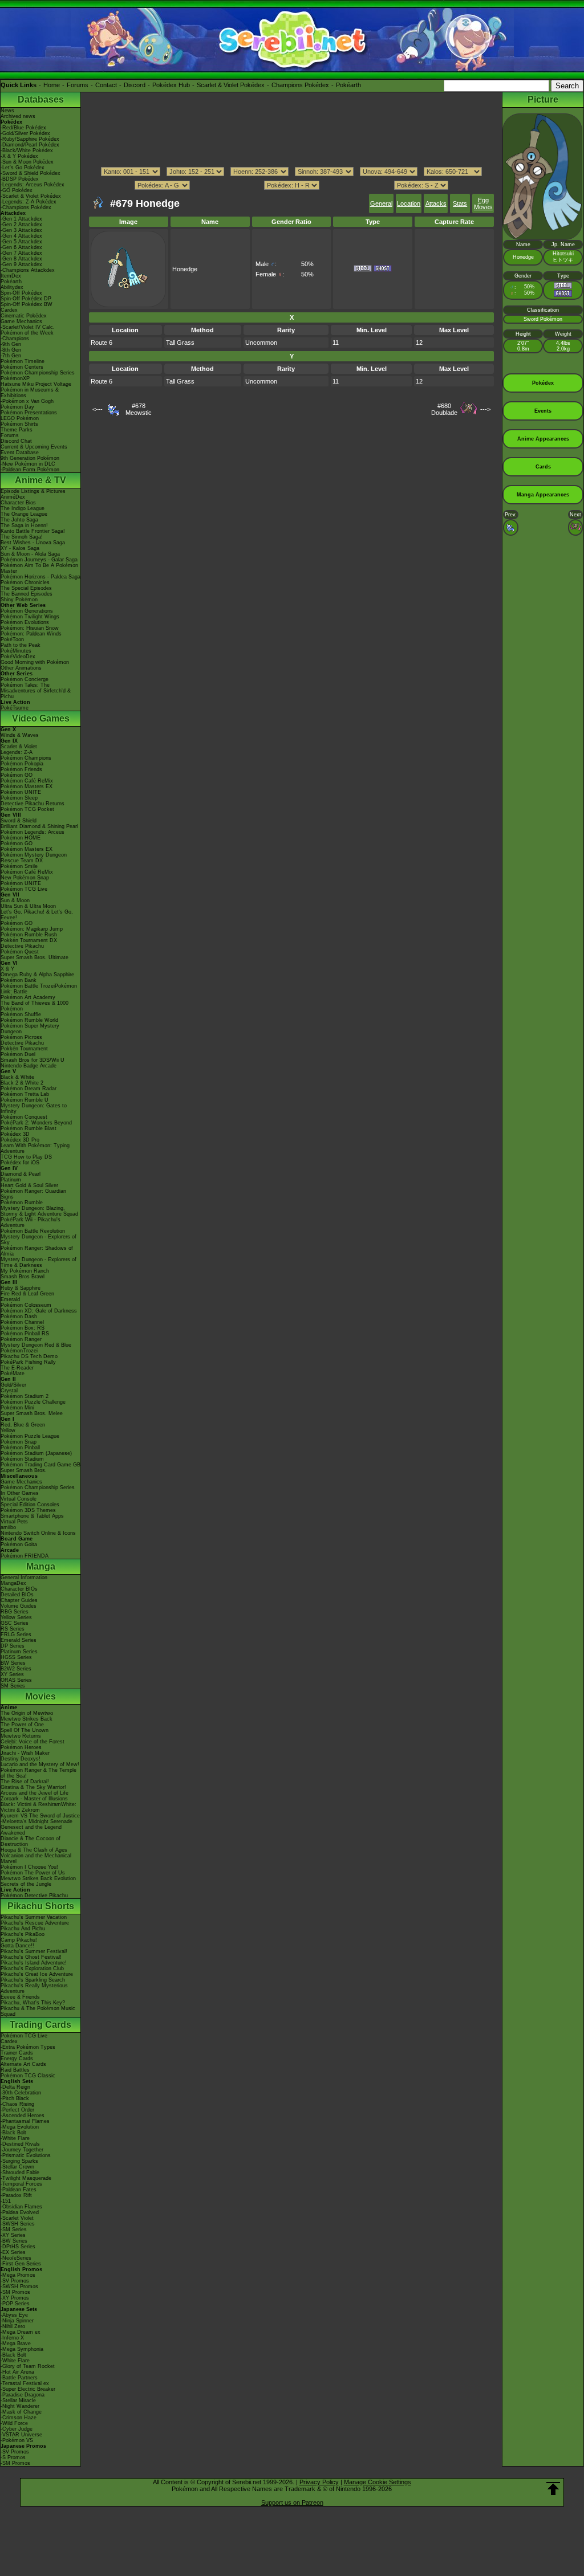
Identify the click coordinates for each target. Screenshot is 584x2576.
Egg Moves (483, 203)
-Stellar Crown (17, 2167)
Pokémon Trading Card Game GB (40, 1465)
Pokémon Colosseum (26, 1305)
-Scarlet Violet (17, 2218)
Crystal (9, 1391)
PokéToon (12, 639)
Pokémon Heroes (21, 1747)
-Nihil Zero (13, 2326)
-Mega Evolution (20, 2127)
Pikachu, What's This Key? (33, 2003)
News (7, 111)
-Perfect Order (17, 2110)
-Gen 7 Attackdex (21, 253)
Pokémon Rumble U (25, 1100)
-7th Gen (11, 356)
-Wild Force (14, 2423)
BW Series (13, 1663)
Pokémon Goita (19, 1544)
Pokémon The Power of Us (33, 1873)
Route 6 (102, 343)
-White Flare (15, 2138)
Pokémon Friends (21, 769)
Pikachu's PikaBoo (23, 1934)
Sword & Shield (19, 821)
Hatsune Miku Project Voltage (36, 384)
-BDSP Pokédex (20, 179)
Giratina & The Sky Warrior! (33, 1787)
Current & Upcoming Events (34, 447)
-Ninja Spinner (17, 2321)
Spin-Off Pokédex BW (27, 304)
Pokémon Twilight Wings (30, 617)
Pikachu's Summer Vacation (34, 1917)
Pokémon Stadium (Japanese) (36, 1453)
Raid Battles (15, 2070)
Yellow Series (16, 1617)
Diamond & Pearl (21, 1174)
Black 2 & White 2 (22, 1083)
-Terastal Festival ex (25, 2383)
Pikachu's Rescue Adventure (35, 1923)
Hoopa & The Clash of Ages (34, 1850)
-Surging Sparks (19, 2161)
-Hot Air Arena (17, 2372)
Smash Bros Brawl (23, 1277)
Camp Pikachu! (19, 1940)
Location (409, 203)
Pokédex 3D (15, 1134)
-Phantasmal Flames (25, 2121)
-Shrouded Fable (20, 2173)
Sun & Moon (15, 900)
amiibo (8, 1527)
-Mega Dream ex (21, 2332)
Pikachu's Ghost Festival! (31, 1957)
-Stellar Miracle (18, 2400)
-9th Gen (11, 344)
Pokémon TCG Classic (28, 2076)
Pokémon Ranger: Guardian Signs (33, 1194)
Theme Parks (17, 430)
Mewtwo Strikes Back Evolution (38, 1878)
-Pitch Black (15, 2098)
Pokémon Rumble (22, 1203)
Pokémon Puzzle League (30, 1436)
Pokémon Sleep (19, 798)
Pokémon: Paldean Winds (31, 634)
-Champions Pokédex (26, 207)
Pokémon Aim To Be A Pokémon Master (39, 568)
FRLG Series (16, 1635)
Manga (41, 1566)
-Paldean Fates (19, 2190)
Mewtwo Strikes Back (27, 1719)
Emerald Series (19, 1640)
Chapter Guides (19, 1600)
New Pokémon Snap (25, 878)
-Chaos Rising (17, 2104)
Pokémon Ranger (21, 1339)
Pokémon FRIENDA (25, 1556)
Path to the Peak (21, 645)
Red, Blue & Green (23, 1425)
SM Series (13, 1686)
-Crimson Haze (19, 2418)
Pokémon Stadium (22, 1459)
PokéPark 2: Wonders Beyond (36, 1123)
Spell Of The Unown (25, 1730)
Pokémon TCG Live (24, 889)
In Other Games (20, 1493)
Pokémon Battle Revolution (33, 1231)
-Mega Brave (16, 2343)
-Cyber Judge (17, 2429)
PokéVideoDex (18, 657)
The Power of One (22, 1725)
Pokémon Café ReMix (27, 781)
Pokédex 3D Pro (20, 1140)
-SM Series (14, 2229)
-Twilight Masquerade (26, 2178)
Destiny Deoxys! (21, 1759)
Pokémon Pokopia (22, 764)
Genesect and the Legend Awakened (31, 1830)
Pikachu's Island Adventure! (34, 1963)
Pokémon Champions (26, 758)
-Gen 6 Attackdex (21, 247)
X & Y (7, 969)
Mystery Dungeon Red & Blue (36, 1345)
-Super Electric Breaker (28, 2389)
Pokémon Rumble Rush (29, 935)
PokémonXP (15, 378)
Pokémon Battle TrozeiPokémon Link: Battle (39, 989)
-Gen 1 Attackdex (21, 219)
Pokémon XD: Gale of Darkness (39, 1311)
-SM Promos (15, 2292)
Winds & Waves (20, 735)
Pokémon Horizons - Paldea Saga (40, 577)
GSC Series (15, 1623)
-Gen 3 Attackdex (21, 230)
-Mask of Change (21, 2412)
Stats (460, 203)
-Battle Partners (19, 2378)
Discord (135, 85)
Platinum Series (19, 1652)
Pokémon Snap (19, 1442)
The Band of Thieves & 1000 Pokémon (35, 1006)
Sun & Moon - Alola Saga (30, 554)
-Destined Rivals (20, 2144)
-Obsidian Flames (21, 2207)
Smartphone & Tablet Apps (32, 1516)
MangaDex (13, 1583)
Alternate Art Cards (23, 2064)
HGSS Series (16, 1657)
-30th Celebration (21, 2093)
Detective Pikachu (22, 946)
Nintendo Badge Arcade (29, 1066)
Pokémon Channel (22, 1322)
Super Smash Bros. (24, 1470)
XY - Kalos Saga (20, 548)
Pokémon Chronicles (25, 582)
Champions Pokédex (300, 85)
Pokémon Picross (21, 1037)
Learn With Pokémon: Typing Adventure (35, 1148)
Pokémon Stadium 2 (25, 1396)
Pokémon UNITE (21, 792)
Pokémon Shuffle (21, 1014)
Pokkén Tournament (24, 1049)
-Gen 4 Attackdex (21, 236)
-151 (6, 2201)
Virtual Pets (14, 1522)
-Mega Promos (18, 2275)
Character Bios (18, 503)
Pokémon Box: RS (23, 1328)
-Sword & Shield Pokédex (31, 173)
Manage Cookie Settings (378, 2482)
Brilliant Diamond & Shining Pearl (39, 826)
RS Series (13, 1629)
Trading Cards (40, 2025)
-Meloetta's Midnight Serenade (36, 1821)
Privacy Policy (319, 2482)
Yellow (8, 1430)
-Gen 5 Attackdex (21, 242)
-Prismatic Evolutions (26, 2155)
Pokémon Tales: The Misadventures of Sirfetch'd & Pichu (36, 691)
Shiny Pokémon (19, 600)
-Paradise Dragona (23, 2395)
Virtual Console (19, 1499)
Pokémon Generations (27, 611)
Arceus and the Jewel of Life (35, 1793)
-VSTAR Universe (21, 2435)
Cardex (9, 310)
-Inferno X (12, 2338)
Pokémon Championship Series (38, 373)
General (381, 203)
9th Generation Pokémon (30, 458)
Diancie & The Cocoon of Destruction (31, 1841)
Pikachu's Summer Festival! (34, 1951)
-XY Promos (15, 2298)
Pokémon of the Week (27, 333)
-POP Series (15, 2304)
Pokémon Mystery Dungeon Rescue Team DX (34, 858)
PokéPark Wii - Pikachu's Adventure (31, 1222)
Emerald (10, 1299)
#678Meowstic (139, 409)
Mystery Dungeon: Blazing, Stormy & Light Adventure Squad (39, 1211)
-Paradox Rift (16, 2195)
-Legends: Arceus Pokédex (33, 185)
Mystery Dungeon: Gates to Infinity (34, 1108)
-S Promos (13, 2457)
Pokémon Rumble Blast (29, 1128)
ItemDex (11, 276)
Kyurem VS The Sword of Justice (40, 1816)
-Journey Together (22, 2150)
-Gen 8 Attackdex (21, 259)
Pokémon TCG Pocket (27, 809)
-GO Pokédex (17, 190)
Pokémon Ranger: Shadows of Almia (37, 1251)
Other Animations (21, 668)
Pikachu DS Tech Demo (29, 1356)
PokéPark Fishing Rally (28, 1362)
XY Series (12, 1674)
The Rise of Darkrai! (25, 1782)
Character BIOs (19, 1589)
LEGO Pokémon (20, 418)
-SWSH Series (18, 2224)
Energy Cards (17, 2059)
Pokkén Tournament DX (29, 940)
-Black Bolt (13, 2133)
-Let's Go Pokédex (23, 168)
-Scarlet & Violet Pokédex (31, 196)
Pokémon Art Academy (28, 997)
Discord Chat (16, 441)
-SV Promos (15, 2281)
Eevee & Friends (20, 1997)
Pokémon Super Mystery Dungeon (30, 1029)
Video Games (41, 718)
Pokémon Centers (22, 367)
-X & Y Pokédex (19, 156)
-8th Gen (11, 350)
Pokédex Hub (171, 85)
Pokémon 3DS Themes (28, 1510)
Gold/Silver (13, 1385)
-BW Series (14, 2241)
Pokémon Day (17, 407)
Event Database (20, 453)
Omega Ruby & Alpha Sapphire (37, 975)
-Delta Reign (15, 2087)
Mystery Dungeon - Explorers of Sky (38, 1240)
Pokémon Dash (19, 1316)
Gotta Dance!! (17, 1946)
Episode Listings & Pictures (33, 491)
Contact (106, 85)
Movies (40, 1696)
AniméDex (13, 497)
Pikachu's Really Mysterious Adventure (34, 1988)
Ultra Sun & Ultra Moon (28, 906)
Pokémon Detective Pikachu (34, 1896)
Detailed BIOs (17, 1595)
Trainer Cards (17, 2053)
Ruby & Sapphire (21, 1288)
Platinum (11, 1180)
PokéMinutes (16, 651)
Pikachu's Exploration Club (32, 1968)
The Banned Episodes (27, 594)
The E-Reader (17, 1368)
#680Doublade (444, 409)
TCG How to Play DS (26, 1157)
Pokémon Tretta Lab (25, 1094)
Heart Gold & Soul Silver (29, 1185)
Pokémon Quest (20, 952)
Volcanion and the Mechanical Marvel (36, 1858)
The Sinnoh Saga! (22, 537)
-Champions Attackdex (28, 270)
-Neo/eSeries (16, 2258)
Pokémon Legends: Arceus (33, 832)
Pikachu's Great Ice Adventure (37, 1974)
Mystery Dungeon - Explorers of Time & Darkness (38, 1262)
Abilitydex (12, 287)
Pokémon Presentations (29, 413)
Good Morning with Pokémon (35, 662)
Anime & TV (40, 480)
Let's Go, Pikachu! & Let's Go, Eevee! (37, 915)
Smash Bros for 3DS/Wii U (33, 1060)
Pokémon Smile (19, 866)
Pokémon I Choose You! (29, 1867)
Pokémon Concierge (25, 679)
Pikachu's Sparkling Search (33, 1980)
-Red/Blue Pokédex (23, 128)
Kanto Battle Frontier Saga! (33, 531)
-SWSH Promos (19, 2286)
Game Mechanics (21, 321)
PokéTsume (15, 708)
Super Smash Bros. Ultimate (35, 957)
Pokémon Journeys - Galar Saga (39, 560)
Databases (41, 99)
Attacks (436, 203)
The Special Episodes (26, 588)
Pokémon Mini (17, 1408)
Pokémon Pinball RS (25, 1334)
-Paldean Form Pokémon (30, 470)
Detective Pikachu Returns (33, 804)
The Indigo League (23, 508)
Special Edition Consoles (30, 1505)
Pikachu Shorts (41, 1906)
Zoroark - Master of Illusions (34, 1799)
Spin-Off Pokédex (21, 293)
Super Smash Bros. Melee (32, 1413)
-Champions (15, 339)
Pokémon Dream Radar (29, 1089)
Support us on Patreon (292, 2502)
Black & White (17, 1077)
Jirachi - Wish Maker (25, 1753)
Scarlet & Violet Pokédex (231, 85)
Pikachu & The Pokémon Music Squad (38, 2011)
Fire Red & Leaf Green (27, 1294)
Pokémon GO (17, 775)
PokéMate (13, 1373)
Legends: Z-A (17, 752)
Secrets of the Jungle (26, 1884)
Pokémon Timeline (23, 361)
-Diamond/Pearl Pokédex (30, 145)
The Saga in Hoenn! (24, 525)
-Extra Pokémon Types (28, 2047)
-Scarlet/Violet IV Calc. (28, 327)
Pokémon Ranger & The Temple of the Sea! (38, 1773)
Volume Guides (19, 1606)
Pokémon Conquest (24, 1117)
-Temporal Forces (21, 2184)
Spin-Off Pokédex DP (26, 299)
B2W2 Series (16, 1669)
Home (52, 85)
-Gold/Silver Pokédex (25, 133)
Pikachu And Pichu (23, 1929)
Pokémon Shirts (19, 424)
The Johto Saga (19, 520)
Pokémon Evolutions (25, 622)
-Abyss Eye (14, 2315)
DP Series (13, 1646)
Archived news (18, 116)
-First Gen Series (21, 2264)
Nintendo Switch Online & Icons (38, 1533)
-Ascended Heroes (23, 2116)
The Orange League (24, 514)
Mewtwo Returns (21, 1736)
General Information (24, 1578)
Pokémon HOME (21, 838)
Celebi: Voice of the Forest (33, 1742)
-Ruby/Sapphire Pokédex (30, 139)
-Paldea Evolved (20, 2212)
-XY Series (13, 2235)
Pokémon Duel (18, 1054)
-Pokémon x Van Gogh (27, 401)
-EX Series (13, 2252)
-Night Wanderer (20, 2406)
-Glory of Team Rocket (28, 2366)
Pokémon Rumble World (29, 1020)
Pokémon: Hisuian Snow (30, 628)
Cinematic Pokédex (24, 316)
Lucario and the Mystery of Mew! (40, 1764)
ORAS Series (16, 1680)
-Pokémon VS (17, 2440)
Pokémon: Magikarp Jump (32, 929)
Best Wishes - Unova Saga (33, 543)
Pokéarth (348, 85)
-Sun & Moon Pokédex (27, 162)
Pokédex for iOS (20, 1163)
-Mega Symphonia (22, 2349)
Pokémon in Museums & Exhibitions (30, 393)
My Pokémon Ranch (25, 1271)
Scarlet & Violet (19, 747)
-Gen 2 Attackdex (21, 225)
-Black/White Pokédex (27, 150)
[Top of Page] (553, 2489)
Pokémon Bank (19, 980)
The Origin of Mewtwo (27, 1713)
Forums (78, 85)
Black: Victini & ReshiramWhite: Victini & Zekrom (38, 1807)
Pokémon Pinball (20, 1448)
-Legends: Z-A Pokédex (29, 202)
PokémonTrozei (19, 1351)
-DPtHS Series (18, 2247)
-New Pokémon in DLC (28, 464)
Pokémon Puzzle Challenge (33, 1402)
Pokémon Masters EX (27, 786)
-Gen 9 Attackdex (21, 264)
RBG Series (15, 1612)
